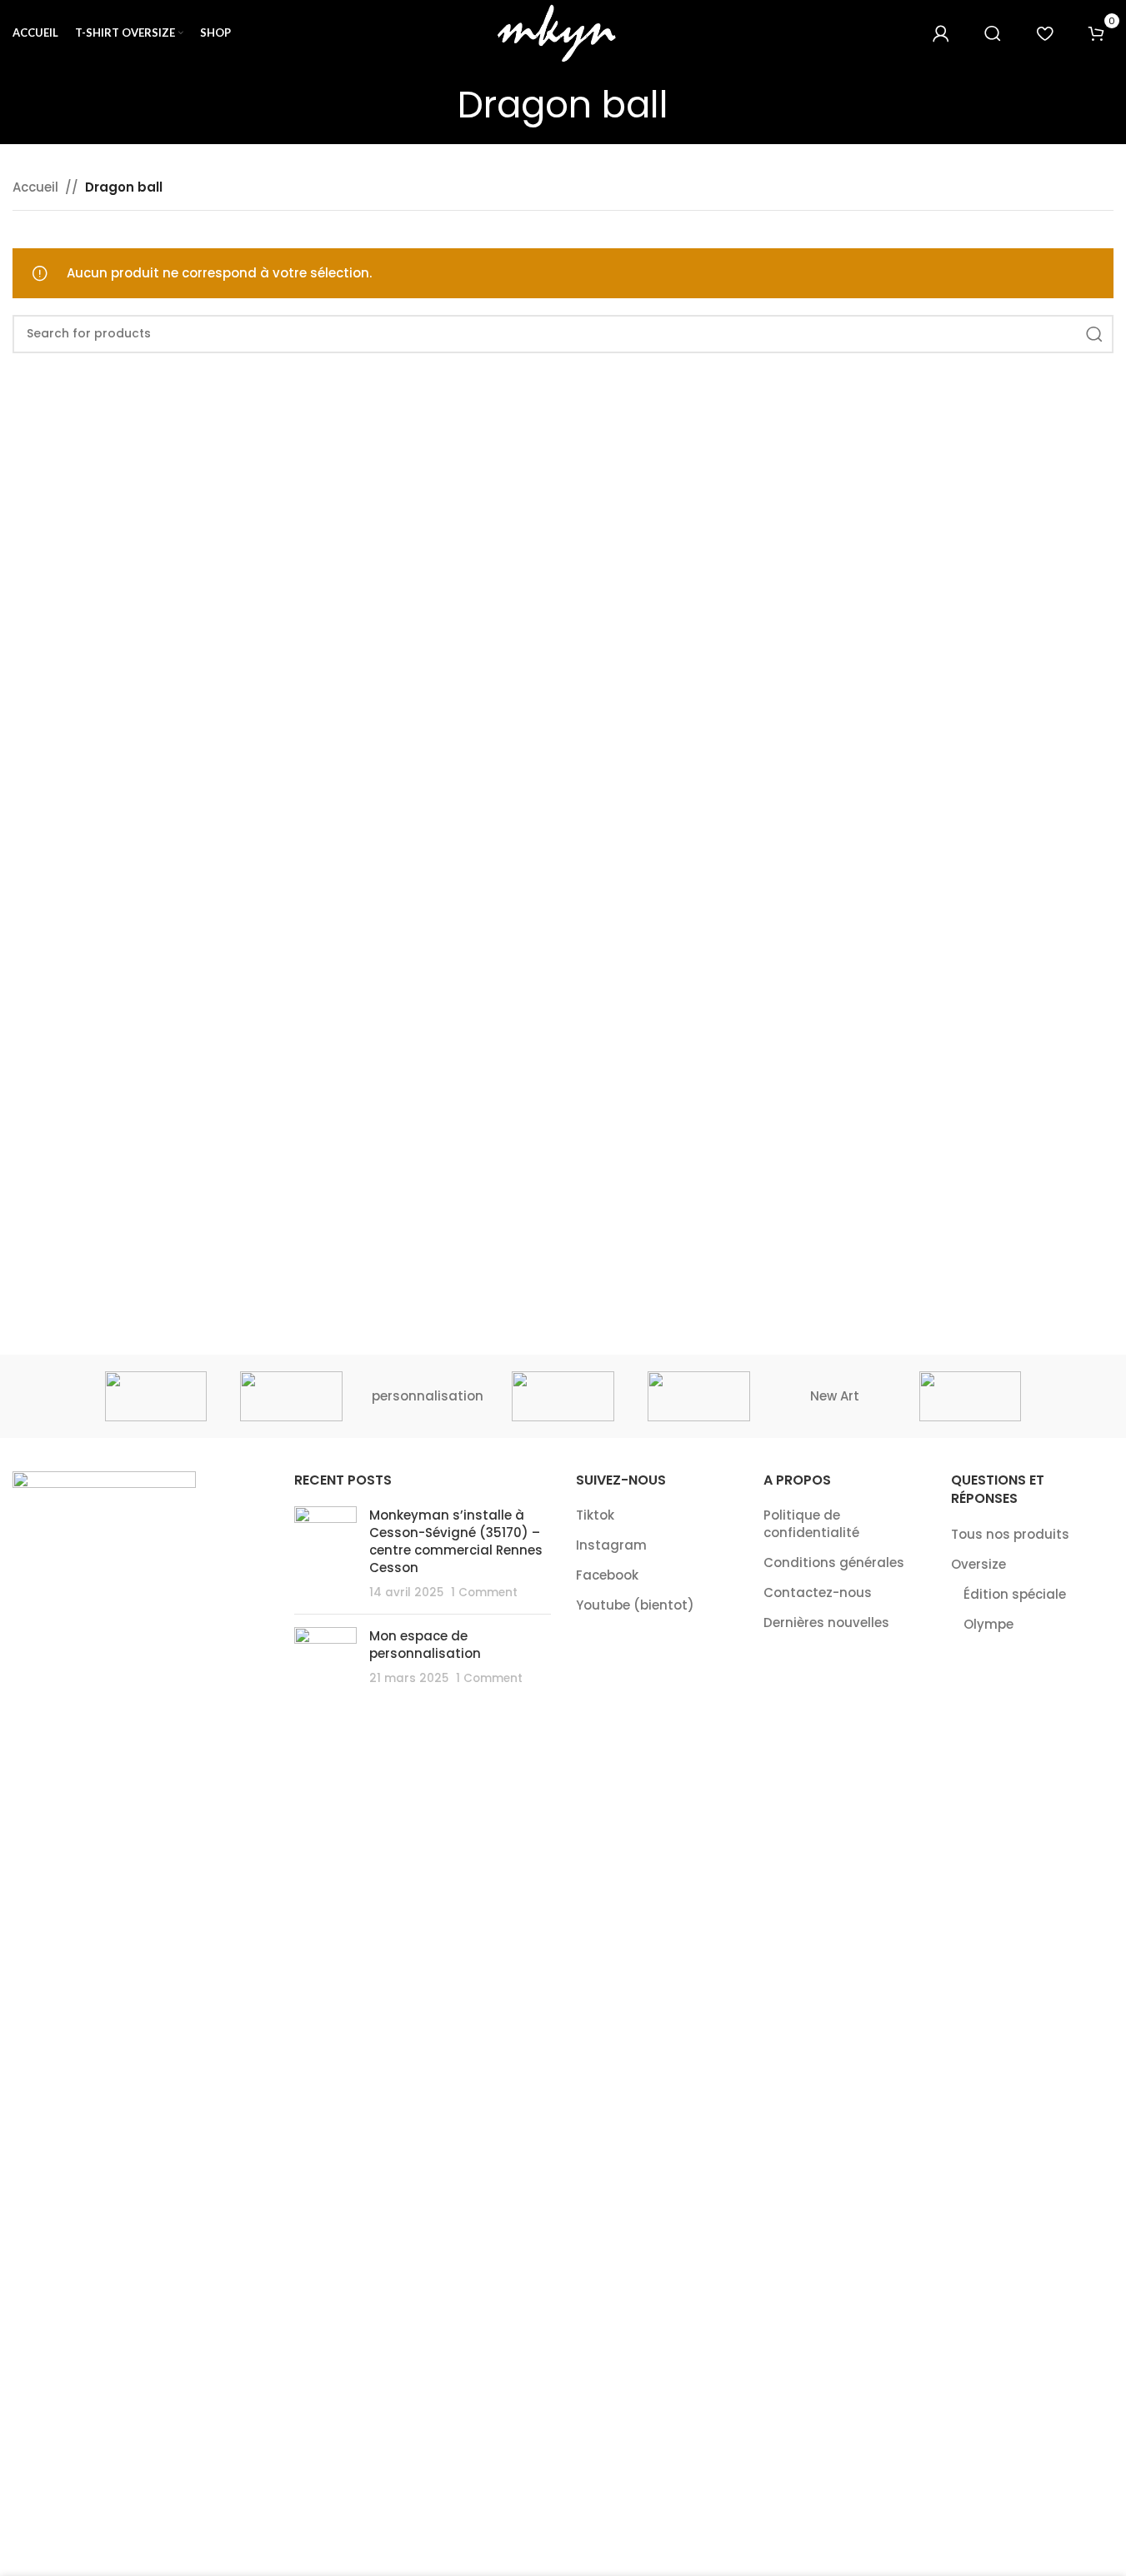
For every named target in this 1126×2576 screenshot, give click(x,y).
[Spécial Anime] (156, 1396)
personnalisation (427, 1396)
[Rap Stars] (291, 1396)
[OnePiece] (563, 1396)
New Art (835, 1396)
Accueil (35, 187)
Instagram (611, 1545)
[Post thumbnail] (325, 1554)
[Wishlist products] (1044, 33)
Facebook (607, 1575)
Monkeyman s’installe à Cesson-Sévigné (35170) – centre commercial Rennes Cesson (456, 1541)
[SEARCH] (1094, 334)
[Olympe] (699, 1396)
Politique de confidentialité (811, 1524)
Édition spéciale (1015, 1594)
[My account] (941, 33)
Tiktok (595, 1515)
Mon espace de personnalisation (425, 1645)
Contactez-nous (818, 1593)
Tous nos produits (1010, 1534)
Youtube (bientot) (635, 1605)
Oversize (978, 1564)
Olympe (988, 1624)
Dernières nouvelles (826, 1622)
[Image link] (104, 2095)
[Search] (993, 33)
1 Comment (484, 1593)
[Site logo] (563, 32)
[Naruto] (971, 1396)
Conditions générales (834, 1563)
